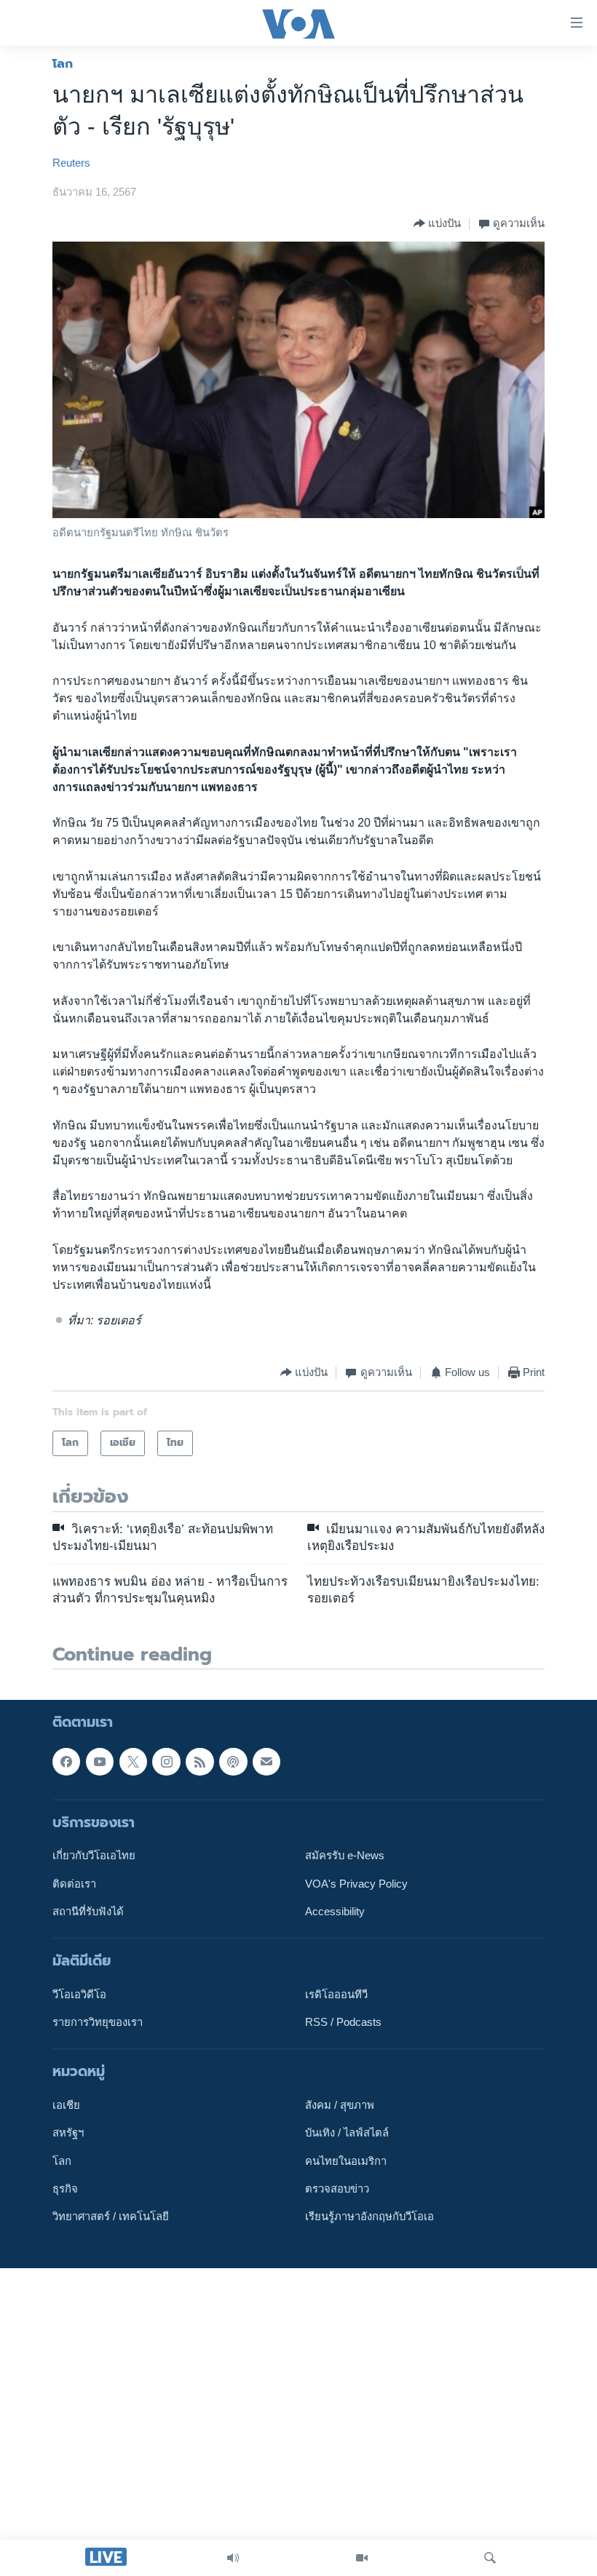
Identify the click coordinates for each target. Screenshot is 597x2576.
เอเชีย (66, 2105)
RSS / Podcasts (343, 2022)
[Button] (437, 223)
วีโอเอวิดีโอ (79, 1995)
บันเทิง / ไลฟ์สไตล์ (347, 2133)
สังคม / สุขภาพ (340, 2105)
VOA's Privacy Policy (356, 1883)
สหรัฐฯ (68, 2133)
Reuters (71, 163)
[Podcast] (233, 1762)
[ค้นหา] (490, 2558)
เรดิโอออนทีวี (336, 1995)
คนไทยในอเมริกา (346, 2161)
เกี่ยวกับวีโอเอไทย (94, 1856)
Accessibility (335, 1912)
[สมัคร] (266, 1762)
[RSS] (199, 1762)
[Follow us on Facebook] (66, 1762)
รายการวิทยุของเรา (98, 2022)
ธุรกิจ (65, 2189)
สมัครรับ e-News (345, 1856)
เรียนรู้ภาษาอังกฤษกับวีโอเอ (369, 2217)
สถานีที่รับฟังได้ (88, 1912)
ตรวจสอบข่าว (337, 2189)
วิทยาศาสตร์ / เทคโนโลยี (111, 2217)
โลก (63, 63)
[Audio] (233, 2558)
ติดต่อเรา (74, 1883)
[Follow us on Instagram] (166, 1762)
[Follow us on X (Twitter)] (133, 1762)
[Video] (362, 2558)
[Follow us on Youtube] (100, 1762)
